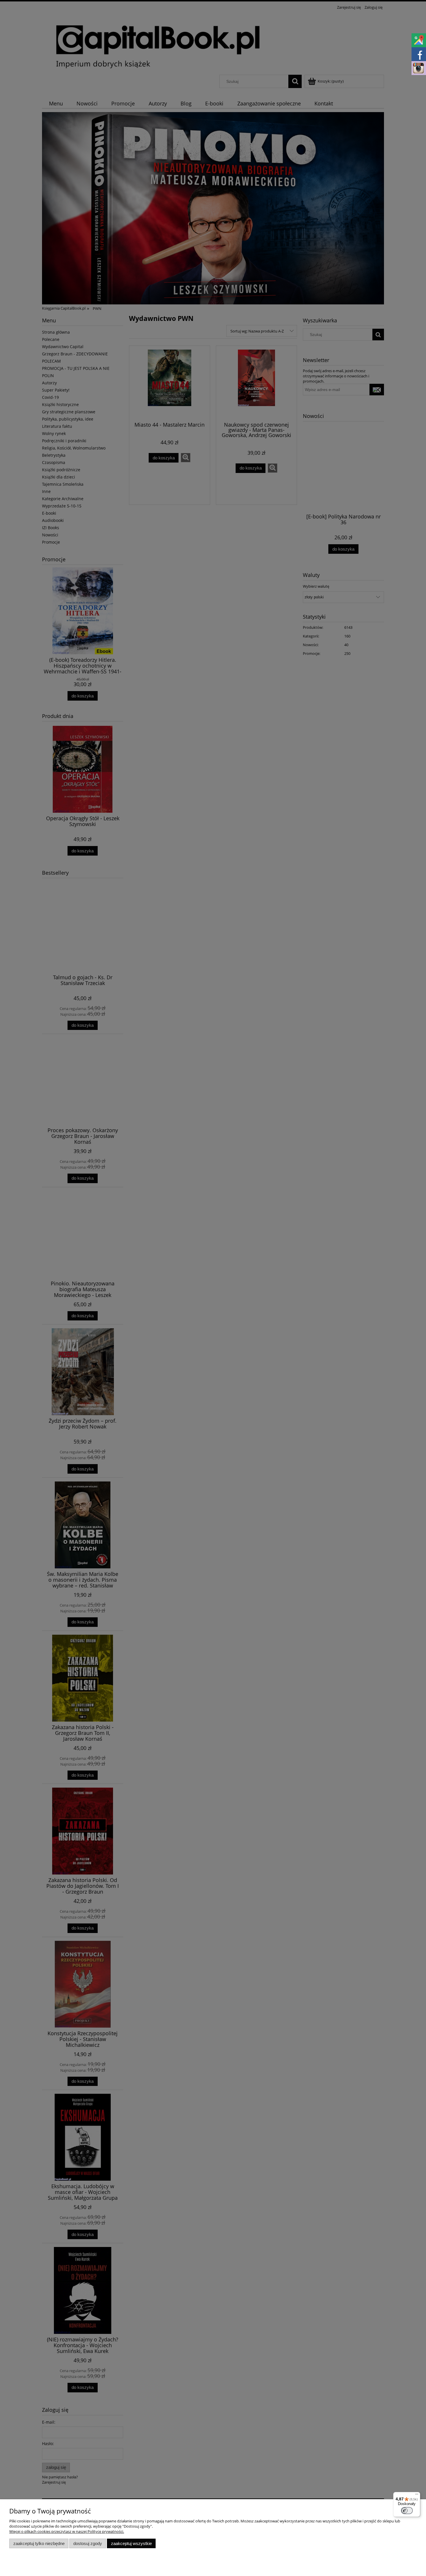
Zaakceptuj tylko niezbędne (39, 2543)
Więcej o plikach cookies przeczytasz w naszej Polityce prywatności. (67, 2531)
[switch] (407, 2511)
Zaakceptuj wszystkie (131, 2543)
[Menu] (417, 2495)
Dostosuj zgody (88, 2543)
